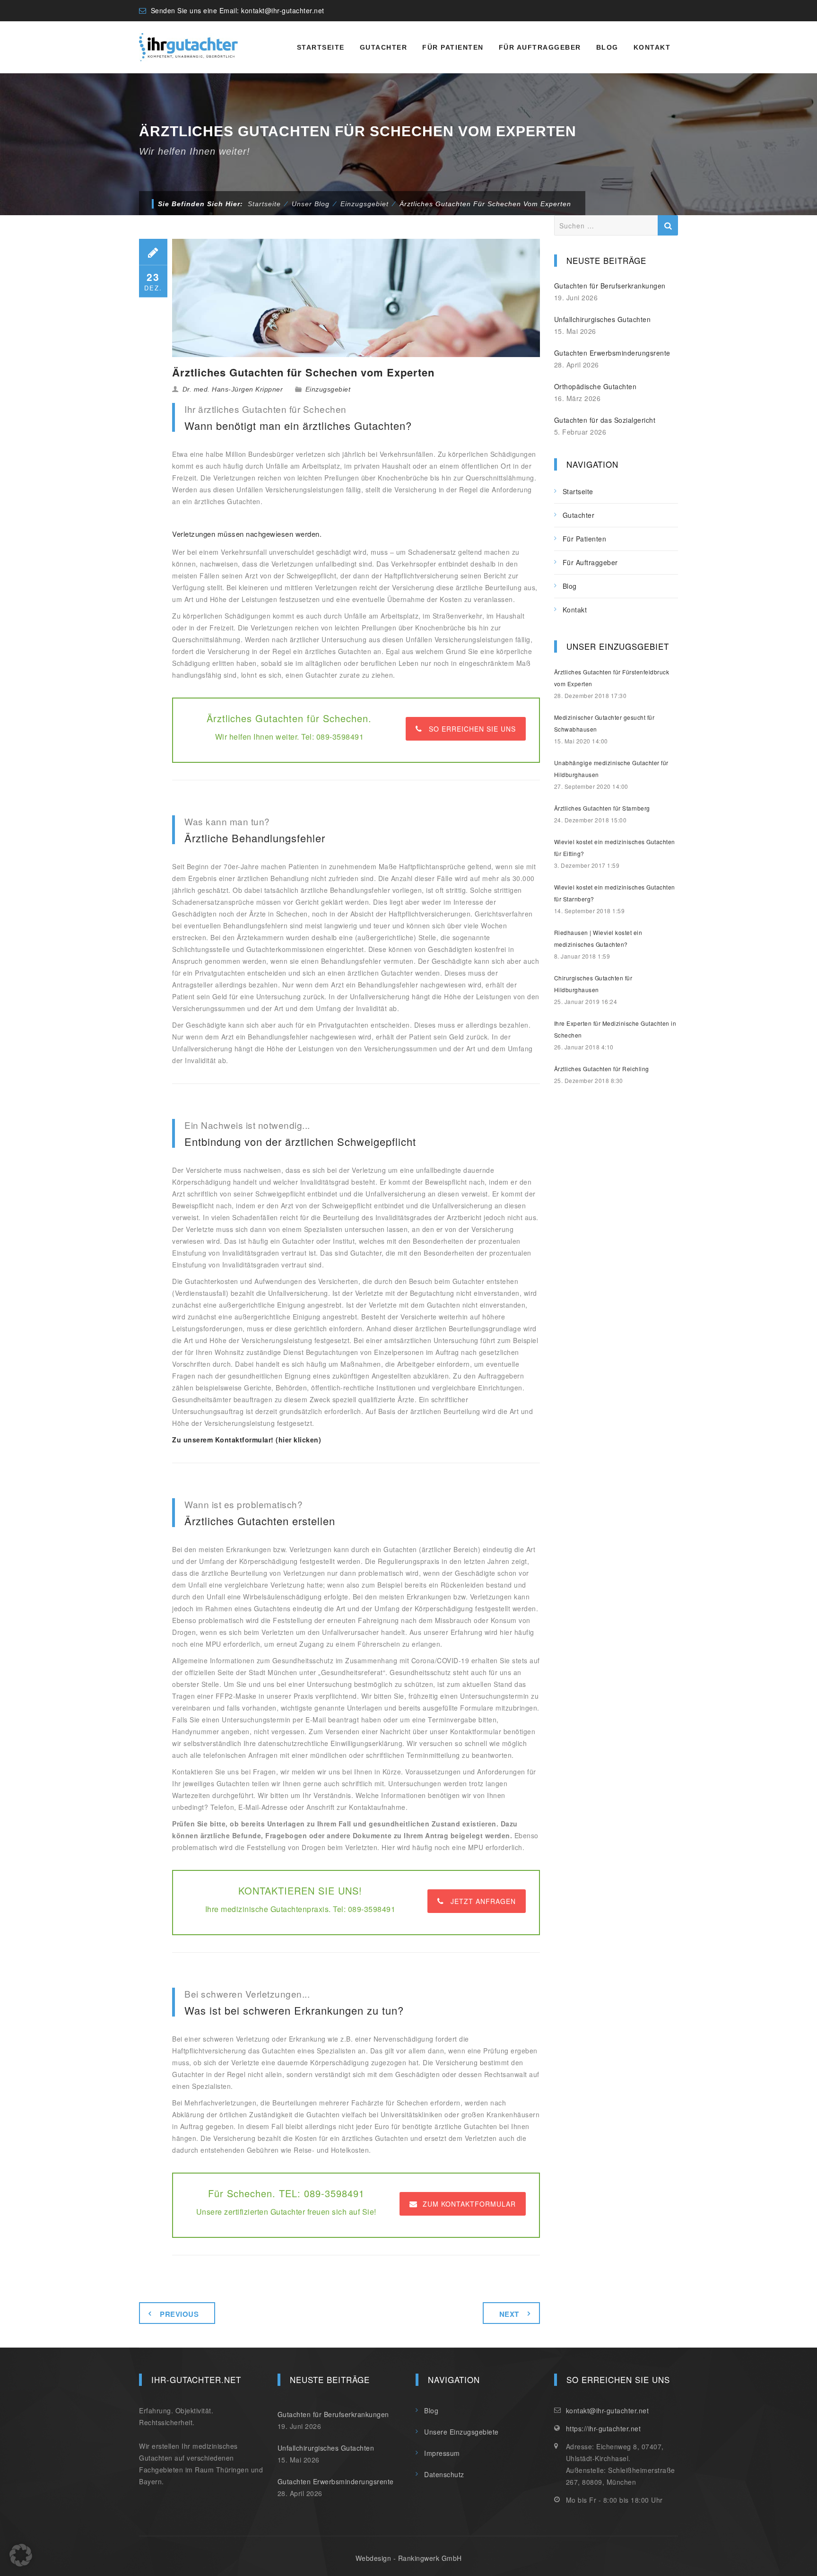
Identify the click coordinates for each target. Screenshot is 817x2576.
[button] (21, 2555)
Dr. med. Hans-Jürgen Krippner (233, 389)
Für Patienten (453, 47)
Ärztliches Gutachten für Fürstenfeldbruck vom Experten (612, 678)
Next (509, 2314)
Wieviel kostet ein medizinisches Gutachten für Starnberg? (615, 893)
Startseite (321, 47)
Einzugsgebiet (328, 389)
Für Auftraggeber (540, 47)
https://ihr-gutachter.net (604, 2428)
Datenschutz (444, 2474)
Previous (179, 2314)
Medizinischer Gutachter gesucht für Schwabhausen (604, 723)
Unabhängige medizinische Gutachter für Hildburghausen (611, 768)
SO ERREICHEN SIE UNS (472, 729)
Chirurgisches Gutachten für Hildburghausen (593, 984)
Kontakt (652, 47)
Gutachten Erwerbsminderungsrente (612, 353)
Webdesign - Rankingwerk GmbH (409, 2558)
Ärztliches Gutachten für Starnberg (602, 808)
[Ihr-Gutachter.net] (188, 47)
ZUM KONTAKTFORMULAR (469, 2204)
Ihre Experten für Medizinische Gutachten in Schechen (615, 1029)
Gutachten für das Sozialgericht (605, 420)
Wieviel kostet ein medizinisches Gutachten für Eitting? (615, 847)
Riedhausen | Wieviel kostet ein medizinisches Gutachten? (598, 938)
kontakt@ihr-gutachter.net (283, 10)
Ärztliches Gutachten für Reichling (602, 1069)
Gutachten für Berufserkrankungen (610, 286)
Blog (607, 47)
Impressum (442, 2453)
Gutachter (384, 47)
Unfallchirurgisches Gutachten (603, 319)
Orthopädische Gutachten (595, 386)
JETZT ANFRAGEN (483, 1901)
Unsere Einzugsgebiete (461, 2432)
